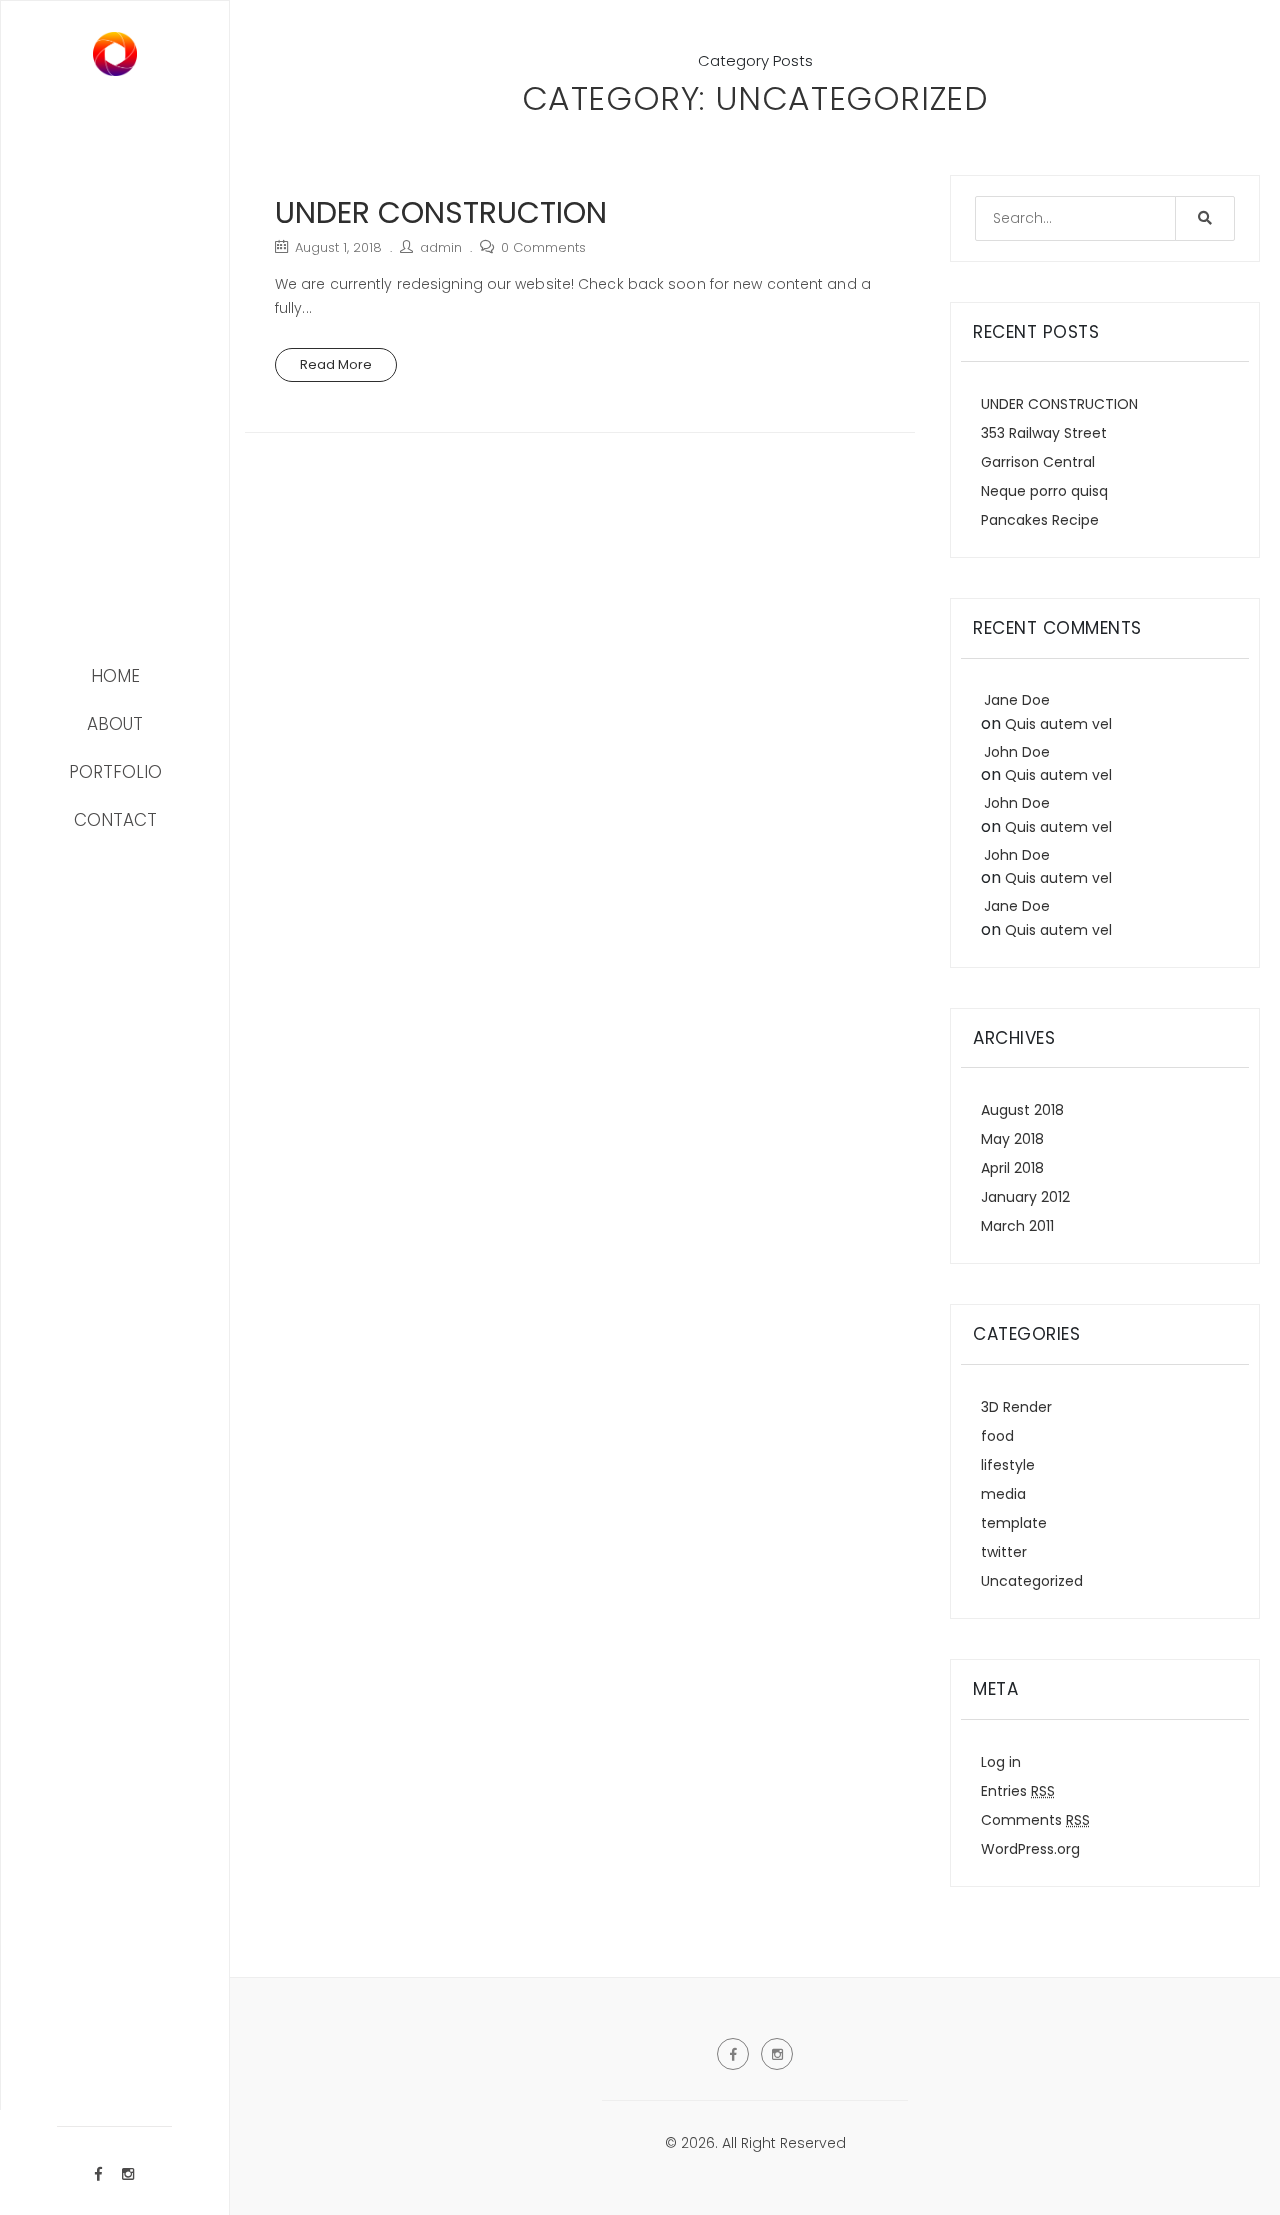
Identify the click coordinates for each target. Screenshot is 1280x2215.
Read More (336, 364)
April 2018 (1012, 1168)
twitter (1004, 1552)
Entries (1018, 1791)
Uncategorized (1032, 1581)
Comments (1035, 1820)
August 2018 (1022, 1110)
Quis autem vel (1058, 724)
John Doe (1017, 752)
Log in (1001, 1762)
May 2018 (1012, 1139)
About (115, 724)
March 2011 (1017, 1226)
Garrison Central (1038, 462)
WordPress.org (1030, 1849)
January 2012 (1025, 1197)
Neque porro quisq (1044, 491)
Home (115, 676)
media (1003, 1494)
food (997, 1436)
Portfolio (115, 772)
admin (441, 247)
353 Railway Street (1044, 433)
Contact (115, 820)
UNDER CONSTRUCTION (441, 212)
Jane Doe (1017, 700)
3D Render (1016, 1407)
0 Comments (543, 247)
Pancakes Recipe (1040, 520)
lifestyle (1008, 1465)
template (1014, 1523)
